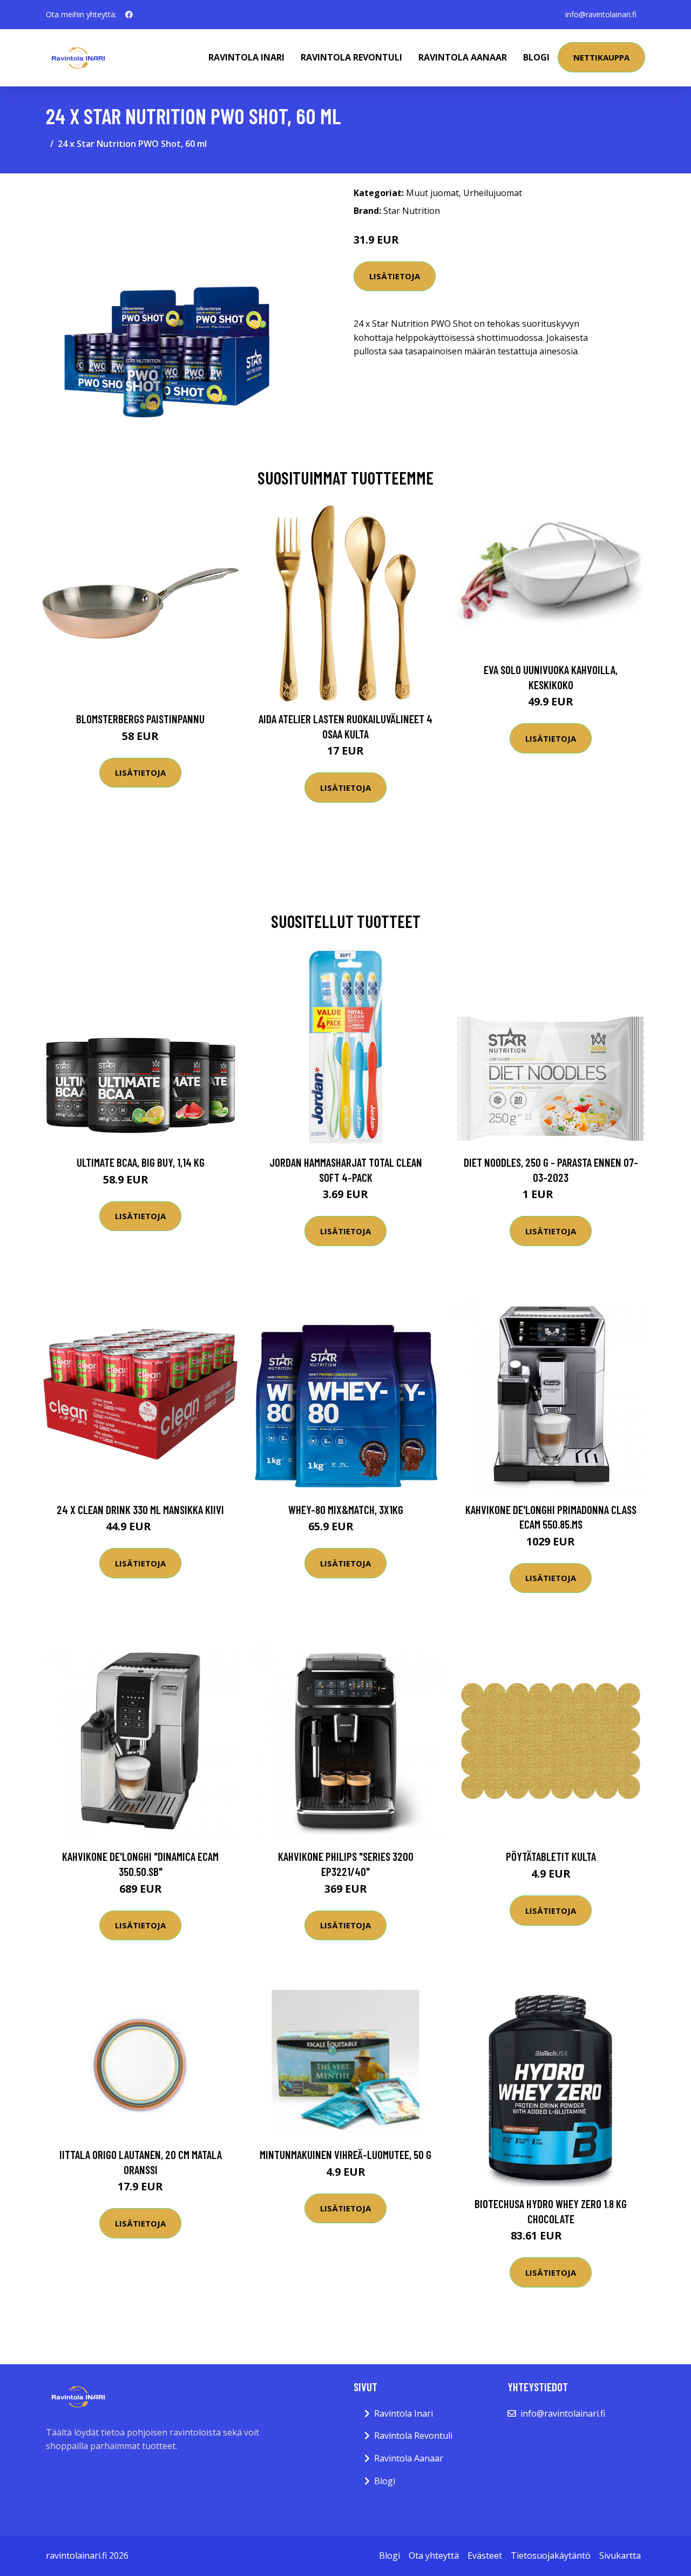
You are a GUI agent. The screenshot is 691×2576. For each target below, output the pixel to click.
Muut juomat (432, 193)
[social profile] (129, 15)
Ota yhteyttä (434, 2555)
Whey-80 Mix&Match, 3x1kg (346, 1509)
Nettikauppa (601, 57)
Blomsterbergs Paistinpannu (140, 719)
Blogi (536, 57)
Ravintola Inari (246, 57)
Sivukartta (620, 2555)
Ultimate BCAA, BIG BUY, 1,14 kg (141, 1162)
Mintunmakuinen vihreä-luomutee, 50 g (345, 2154)
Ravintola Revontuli (351, 57)
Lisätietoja (395, 276)
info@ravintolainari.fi (601, 14)
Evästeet (485, 2555)
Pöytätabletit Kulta (551, 1856)
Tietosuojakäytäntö (551, 2555)
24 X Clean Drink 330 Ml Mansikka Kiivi (140, 1509)
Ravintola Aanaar (463, 57)
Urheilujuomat (493, 193)
